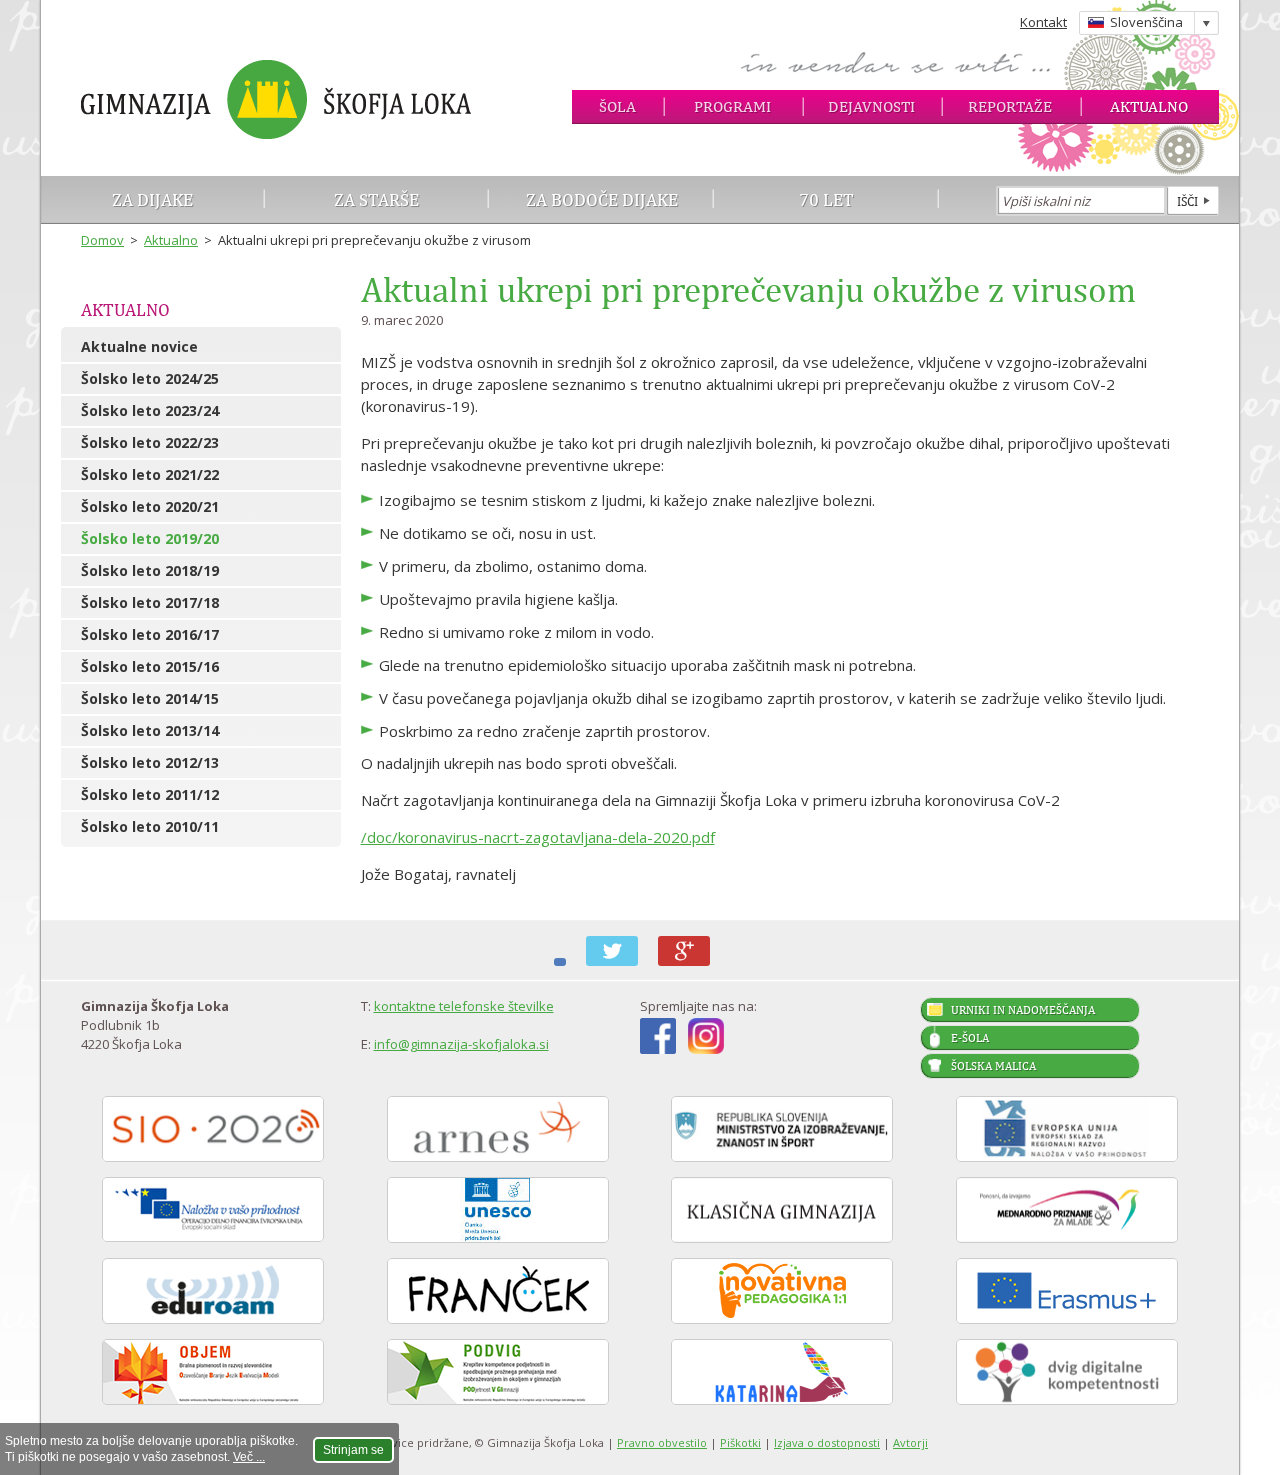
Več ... (249, 1457)
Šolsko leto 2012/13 (150, 762)
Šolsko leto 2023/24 (150, 410)
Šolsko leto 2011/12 (150, 794)
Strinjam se (353, 1450)
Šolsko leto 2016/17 (150, 634)
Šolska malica (993, 1066)
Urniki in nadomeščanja (1023, 1010)
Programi (732, 106)
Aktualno (1149, 106)
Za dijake (152, 199)
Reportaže (1010, 106)
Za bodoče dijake (602, 199)
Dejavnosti (871, 106)
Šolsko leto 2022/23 (150, 442)
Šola (617, 106)
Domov (102, 240)
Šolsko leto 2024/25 (150, 378)
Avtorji (910, 1442)
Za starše (376, 199)
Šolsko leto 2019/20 (150, 538)
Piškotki (740, 1442)
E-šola (970, 1038)
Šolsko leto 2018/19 (150, 570)
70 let (826, 199)
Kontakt (1043, 22)
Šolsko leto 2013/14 (150, 730)
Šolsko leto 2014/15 (150, 698)
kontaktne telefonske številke (464, 1006)
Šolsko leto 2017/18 (150, 602)
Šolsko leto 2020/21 (150, 506)
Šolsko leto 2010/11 (150, 826)
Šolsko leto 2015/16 (150, 666)
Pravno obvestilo (662, 1442)
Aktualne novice (139, 346)
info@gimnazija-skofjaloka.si (461, 1044)
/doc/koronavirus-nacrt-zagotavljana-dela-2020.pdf (538, 837)
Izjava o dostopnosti (827, 1442)
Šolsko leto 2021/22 (150, 474)
